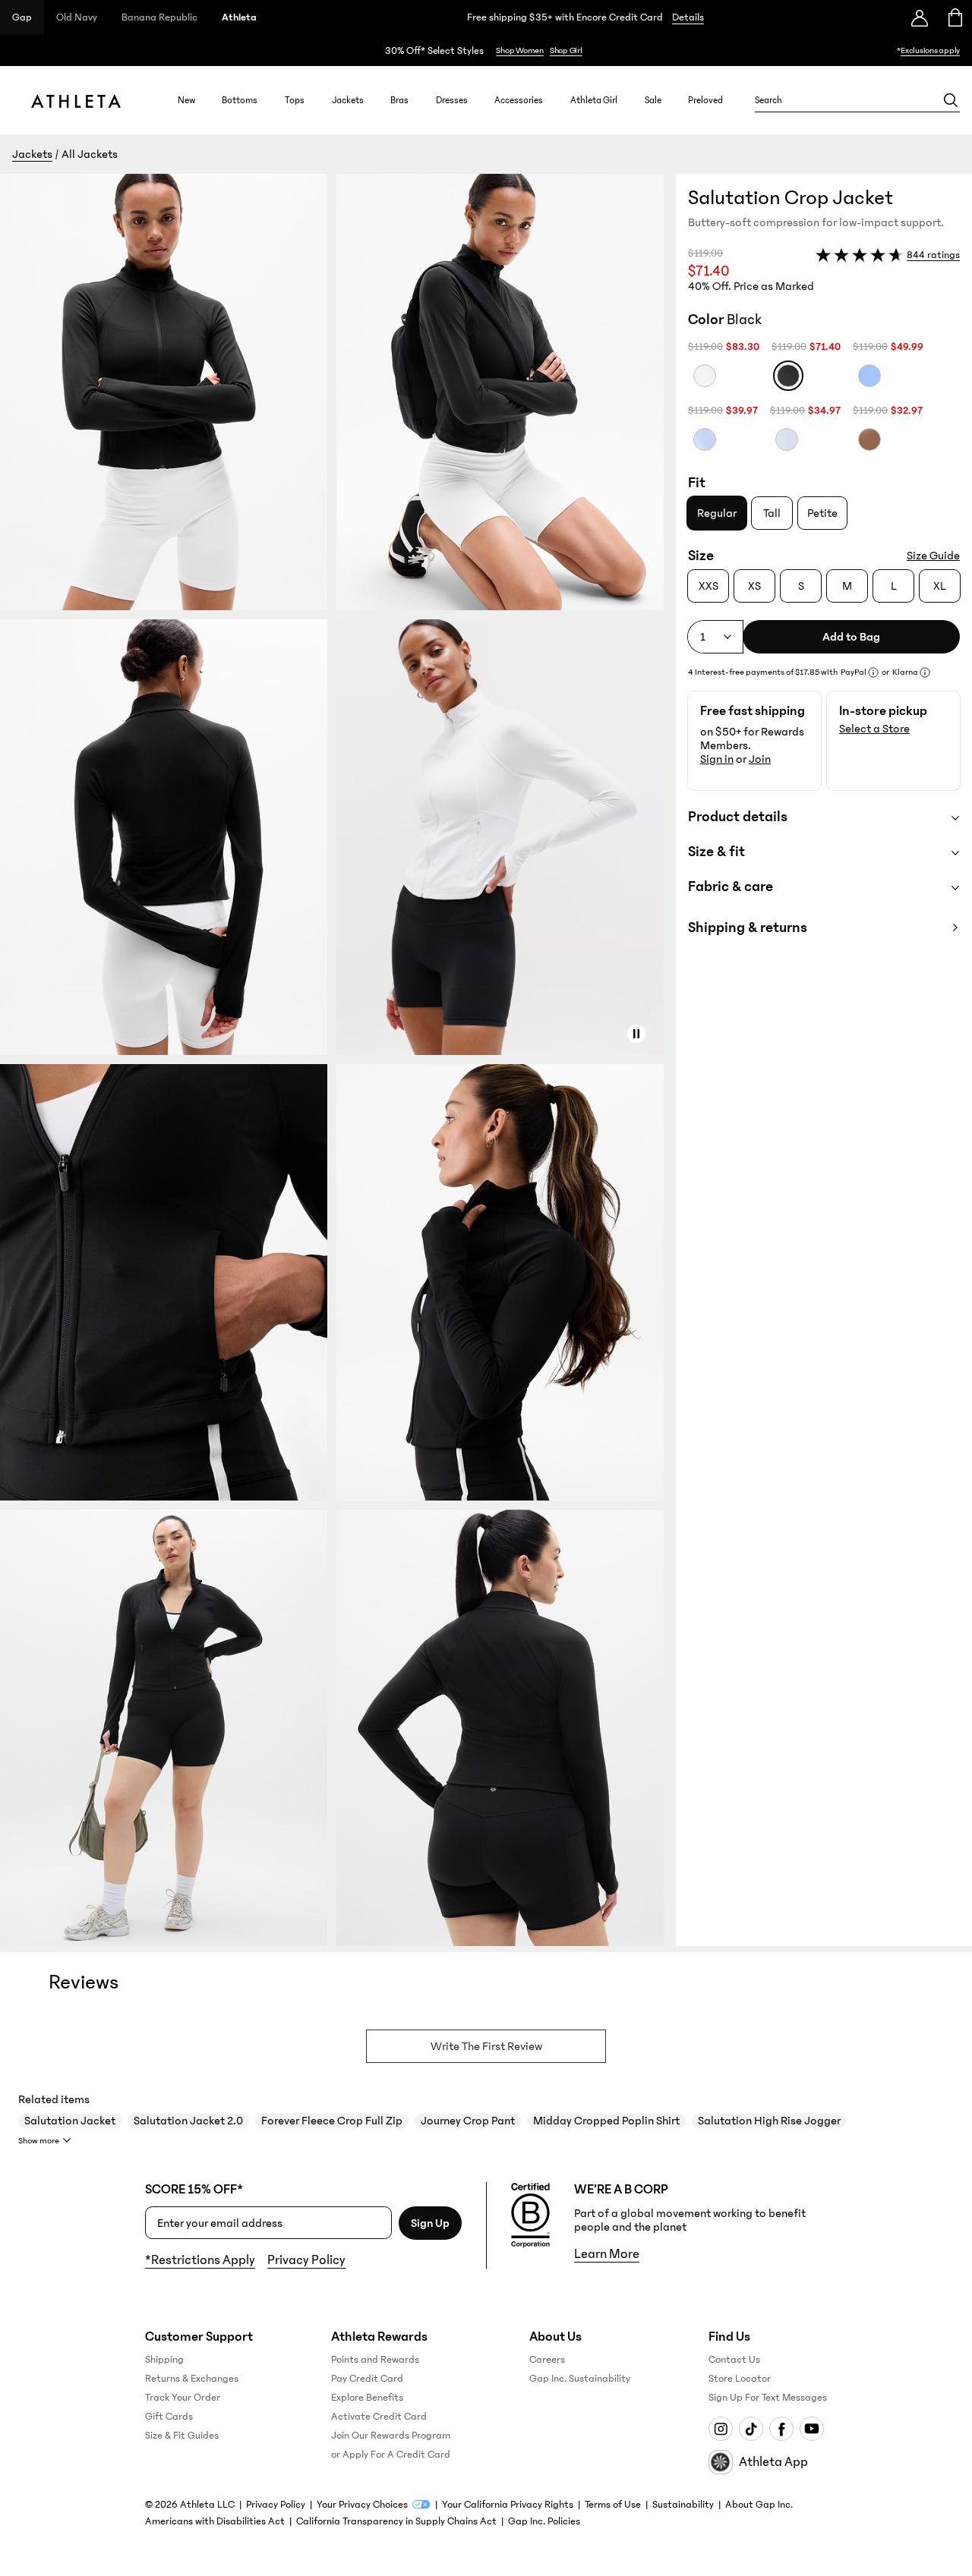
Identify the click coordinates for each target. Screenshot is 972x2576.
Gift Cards (169, 2417)
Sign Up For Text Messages (768, 2398)
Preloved (705, 100)
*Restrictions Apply (200, 2260)
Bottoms (240, 100)
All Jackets (90, 154)
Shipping (164, 2360)
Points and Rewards (375, 2360)
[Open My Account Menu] (920, 17)
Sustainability (683, 2505)
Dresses (452, 100)
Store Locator (740, 2379)
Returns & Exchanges (192, 2379)
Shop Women (520, 50)
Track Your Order (183, 2398)
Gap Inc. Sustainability (580, 2379)
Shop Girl (566, 50)
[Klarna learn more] (925, 672)
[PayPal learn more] (873, 672)
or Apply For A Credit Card (391, 2455)
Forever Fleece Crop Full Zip (332, 2121)
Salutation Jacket (70, 2121)
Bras (399, 100)
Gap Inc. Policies (544, 2521)
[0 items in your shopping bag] (954, 17)
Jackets (348, 100)
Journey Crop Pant (468, 2121)
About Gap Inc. (759, 2505)
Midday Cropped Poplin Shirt (606, 2121)
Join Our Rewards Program (391, 2436)
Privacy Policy (306, 2260)
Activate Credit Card (379, 2417)
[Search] (951, 100)
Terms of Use (613, 2505)
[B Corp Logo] (530, 2215)
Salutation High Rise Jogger (769, 2121)
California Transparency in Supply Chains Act (396, 2521)
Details (688, 17)
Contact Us (734, 2360)
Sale (653, 100)
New (186, 100)
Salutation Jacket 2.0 (188, 2121)
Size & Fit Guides (182, 2436)
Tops (295, 100)
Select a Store (874, 729)
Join (760, 759)
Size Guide (933, 556)
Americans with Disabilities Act (215, 2521)
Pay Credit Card (367, 2379)
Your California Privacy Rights (508, 2505)
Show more (39, 2141)
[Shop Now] (486, 50)
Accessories (519, 100)
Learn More (607, 2254)
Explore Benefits (367, 2398)
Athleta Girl (594, 100)
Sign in (717, 759)
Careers (547, 2360)
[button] (338, 1060)
